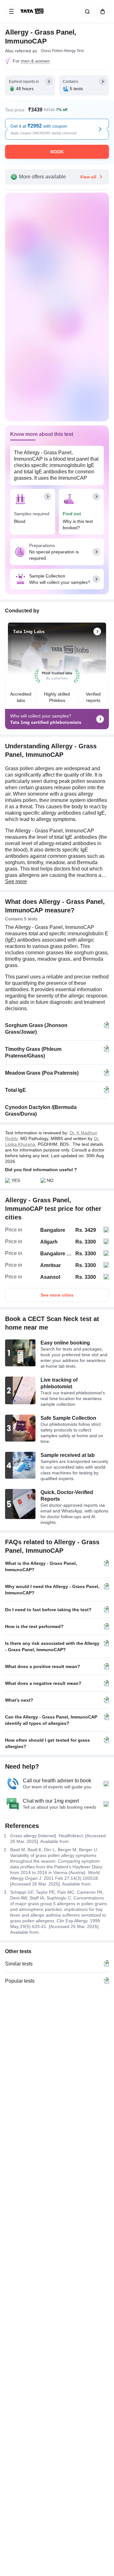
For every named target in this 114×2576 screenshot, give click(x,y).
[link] (33, 11)
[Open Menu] (11, 11)
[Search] (86, 11)
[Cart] (101, 11)
